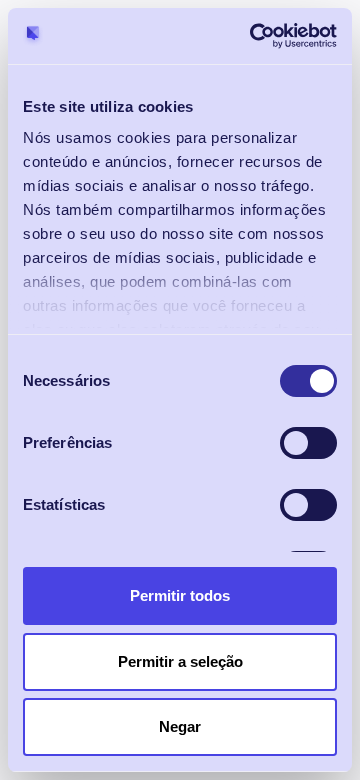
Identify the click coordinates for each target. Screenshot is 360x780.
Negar (180, 726)
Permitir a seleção (180, 661)
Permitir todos (180, 595)
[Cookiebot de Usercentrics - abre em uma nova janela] (254, 36)
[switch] (308, 443)
